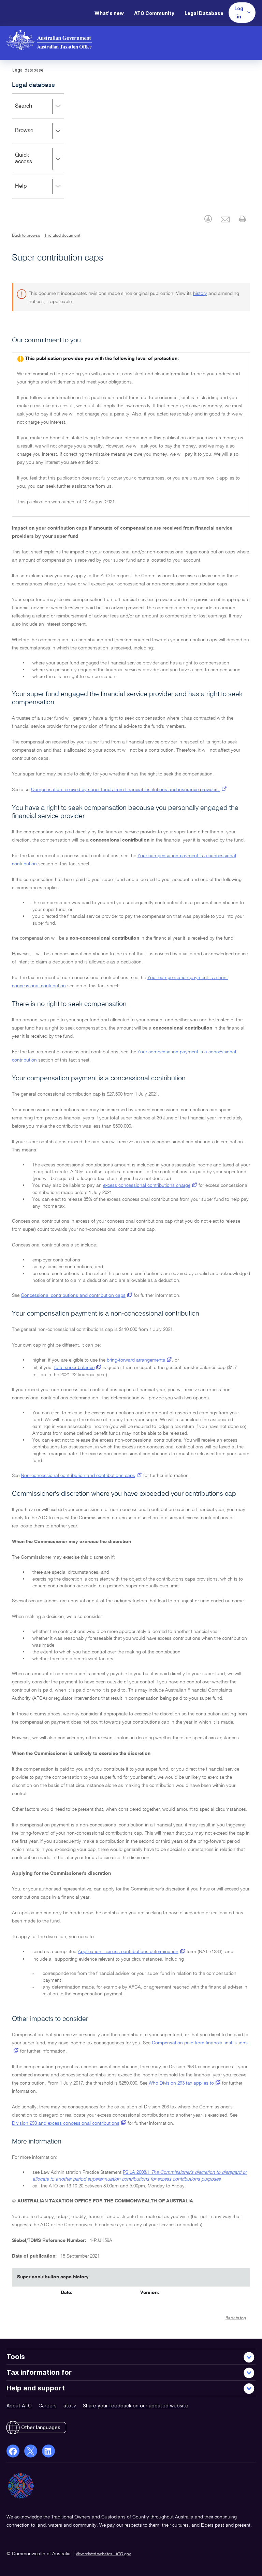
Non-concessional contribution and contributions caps (78, 1476)
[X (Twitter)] (31, 2451)
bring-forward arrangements (136, 1360)
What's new (109, 13)
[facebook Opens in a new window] (13, 2451)
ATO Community (154, 13)
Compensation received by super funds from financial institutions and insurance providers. (126, 790)
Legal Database (204, 13)
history (200, 294)
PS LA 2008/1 (137, 2172)
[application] (38, 146)
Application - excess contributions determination (128, 1952)
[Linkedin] (48, 2451)
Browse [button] (34, 135)
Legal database (33, 85)
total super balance (74, 1368)
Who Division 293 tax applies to (181, 2083)
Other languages (41, 2427)
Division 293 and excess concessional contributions (66, 2123)
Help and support (36, 2388)
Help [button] (31, 191)
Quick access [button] (33, 163)
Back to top (236, 2318)
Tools (16, 2357)
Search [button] (33, 111)
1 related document (62, 236)
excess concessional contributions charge (147, 1185)
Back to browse (26, 236)
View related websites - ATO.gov (103, 2554)
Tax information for (39, 2372)
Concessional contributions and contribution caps (73, 1295)
